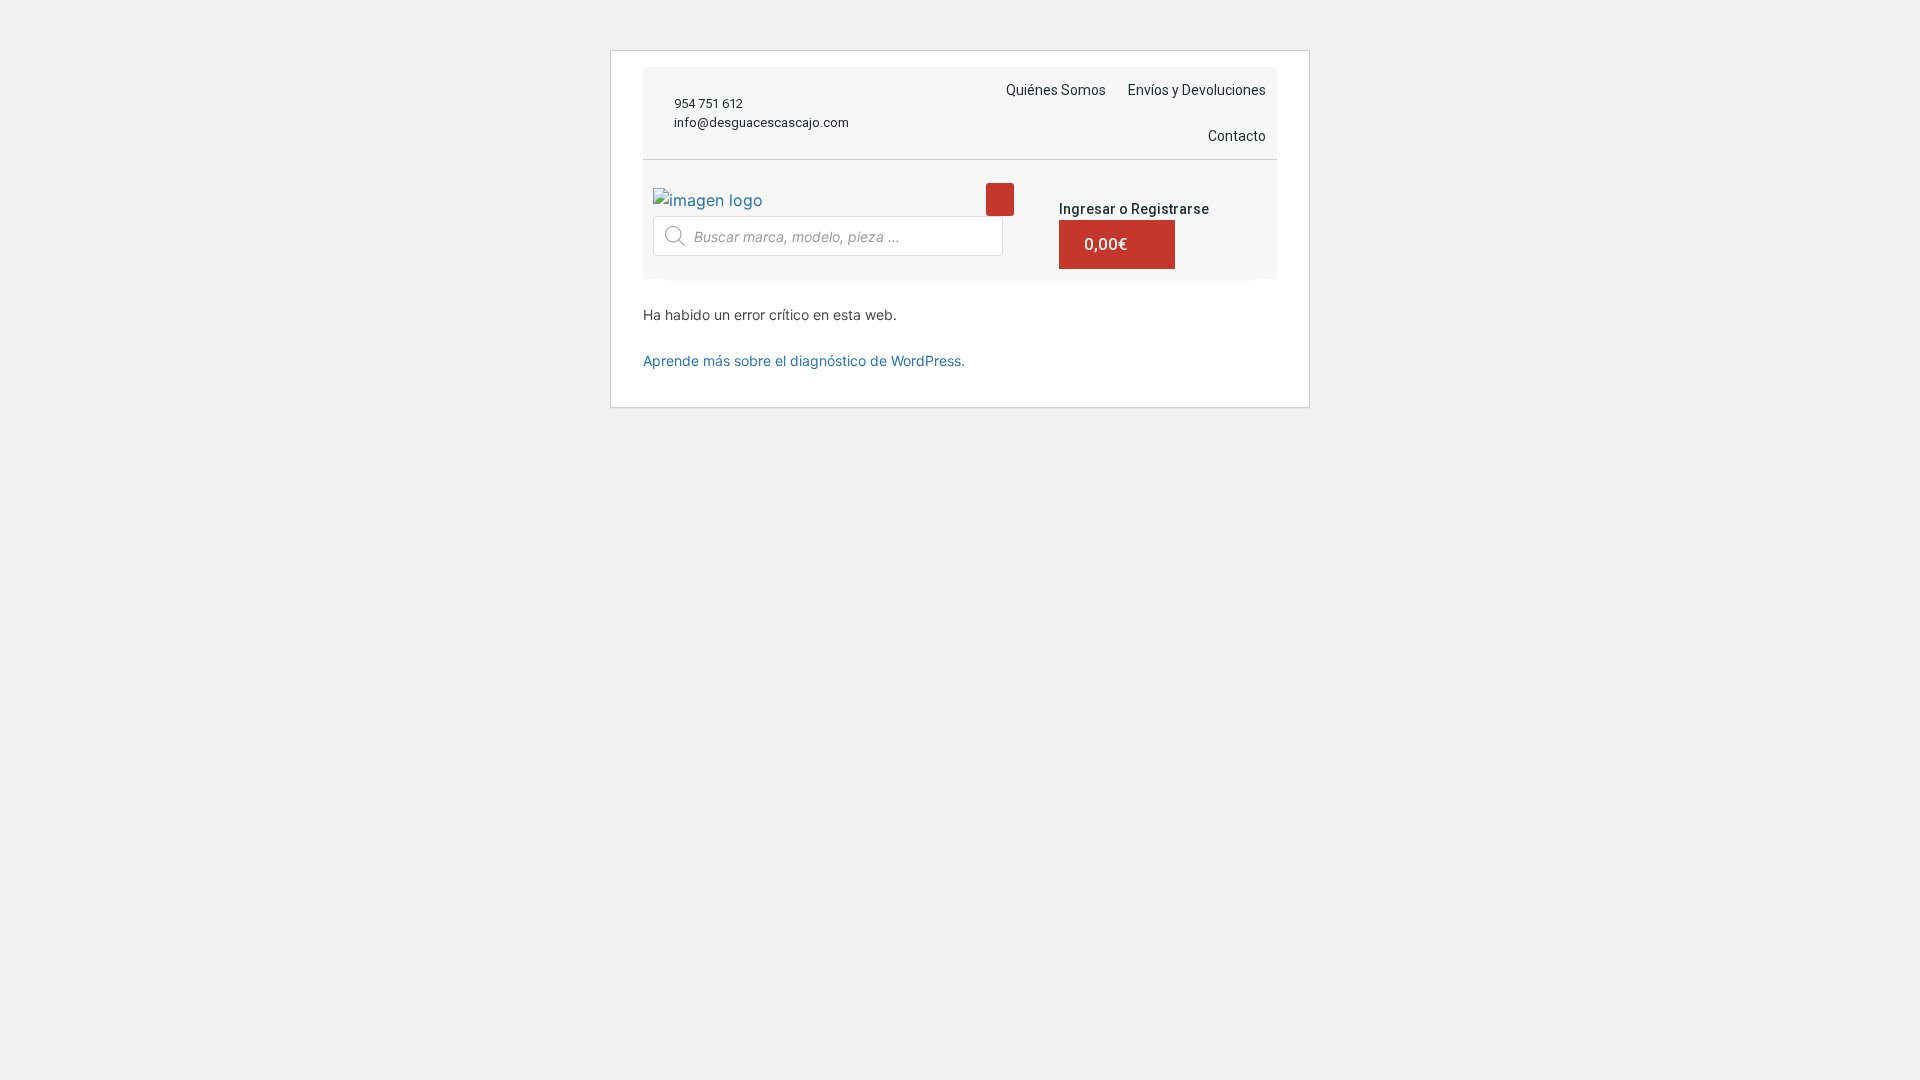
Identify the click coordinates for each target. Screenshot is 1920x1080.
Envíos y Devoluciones (1197, 90)
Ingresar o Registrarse (1134, 209)
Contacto (1237, 136)
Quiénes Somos (1056, 90)
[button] (1000, 199)
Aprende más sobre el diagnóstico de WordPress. (804, 360)
